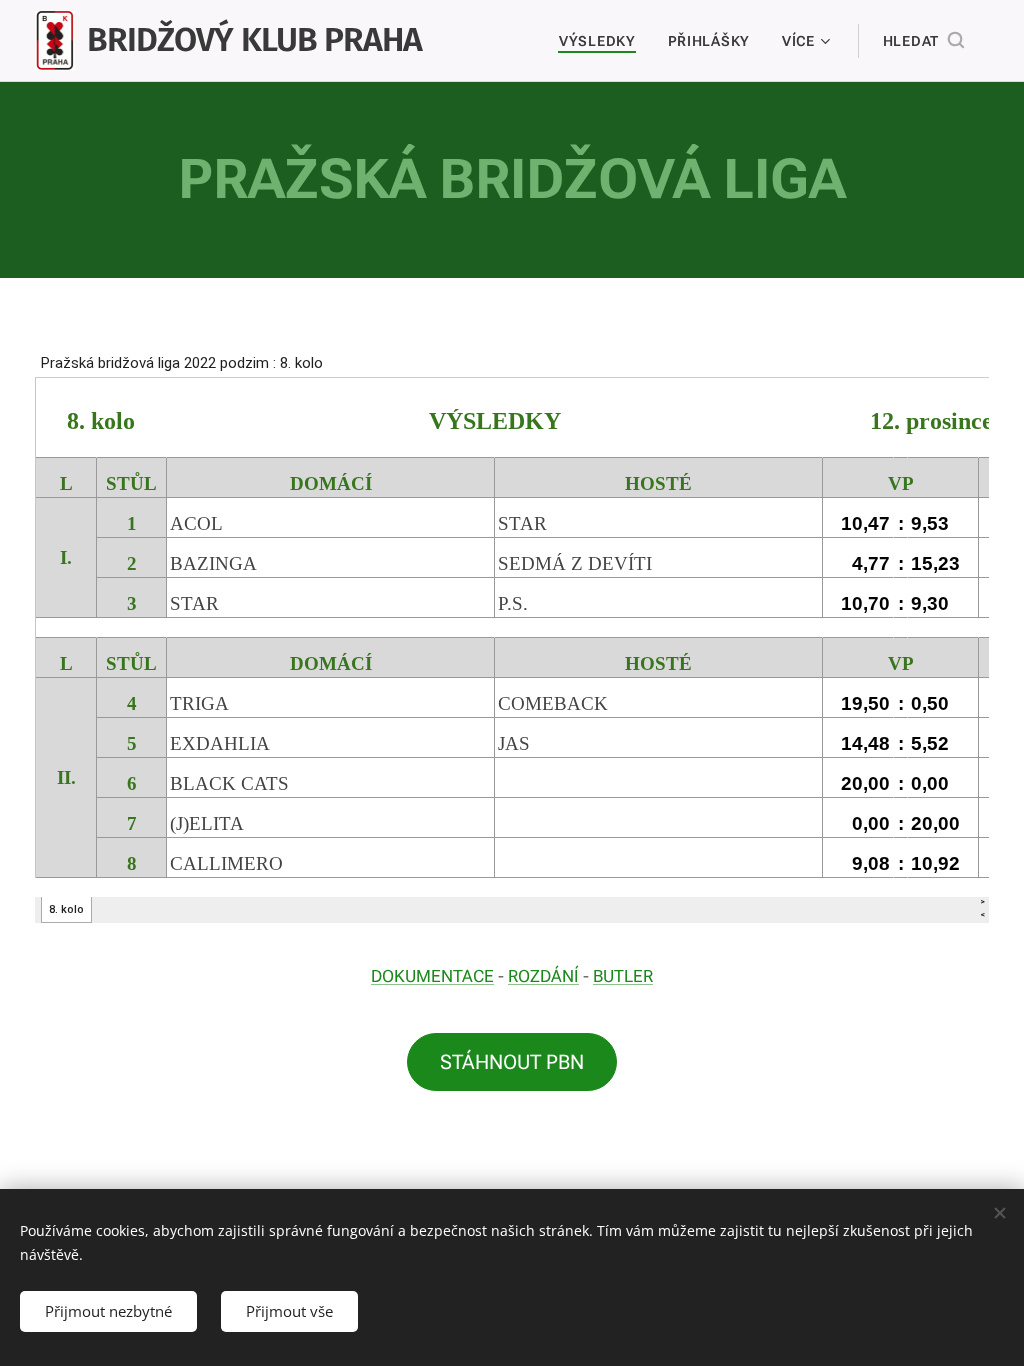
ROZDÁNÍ (543, 976)
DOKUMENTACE (432, 976)
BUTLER (623, 976)
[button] (923, 41)
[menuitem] (603, 41)
